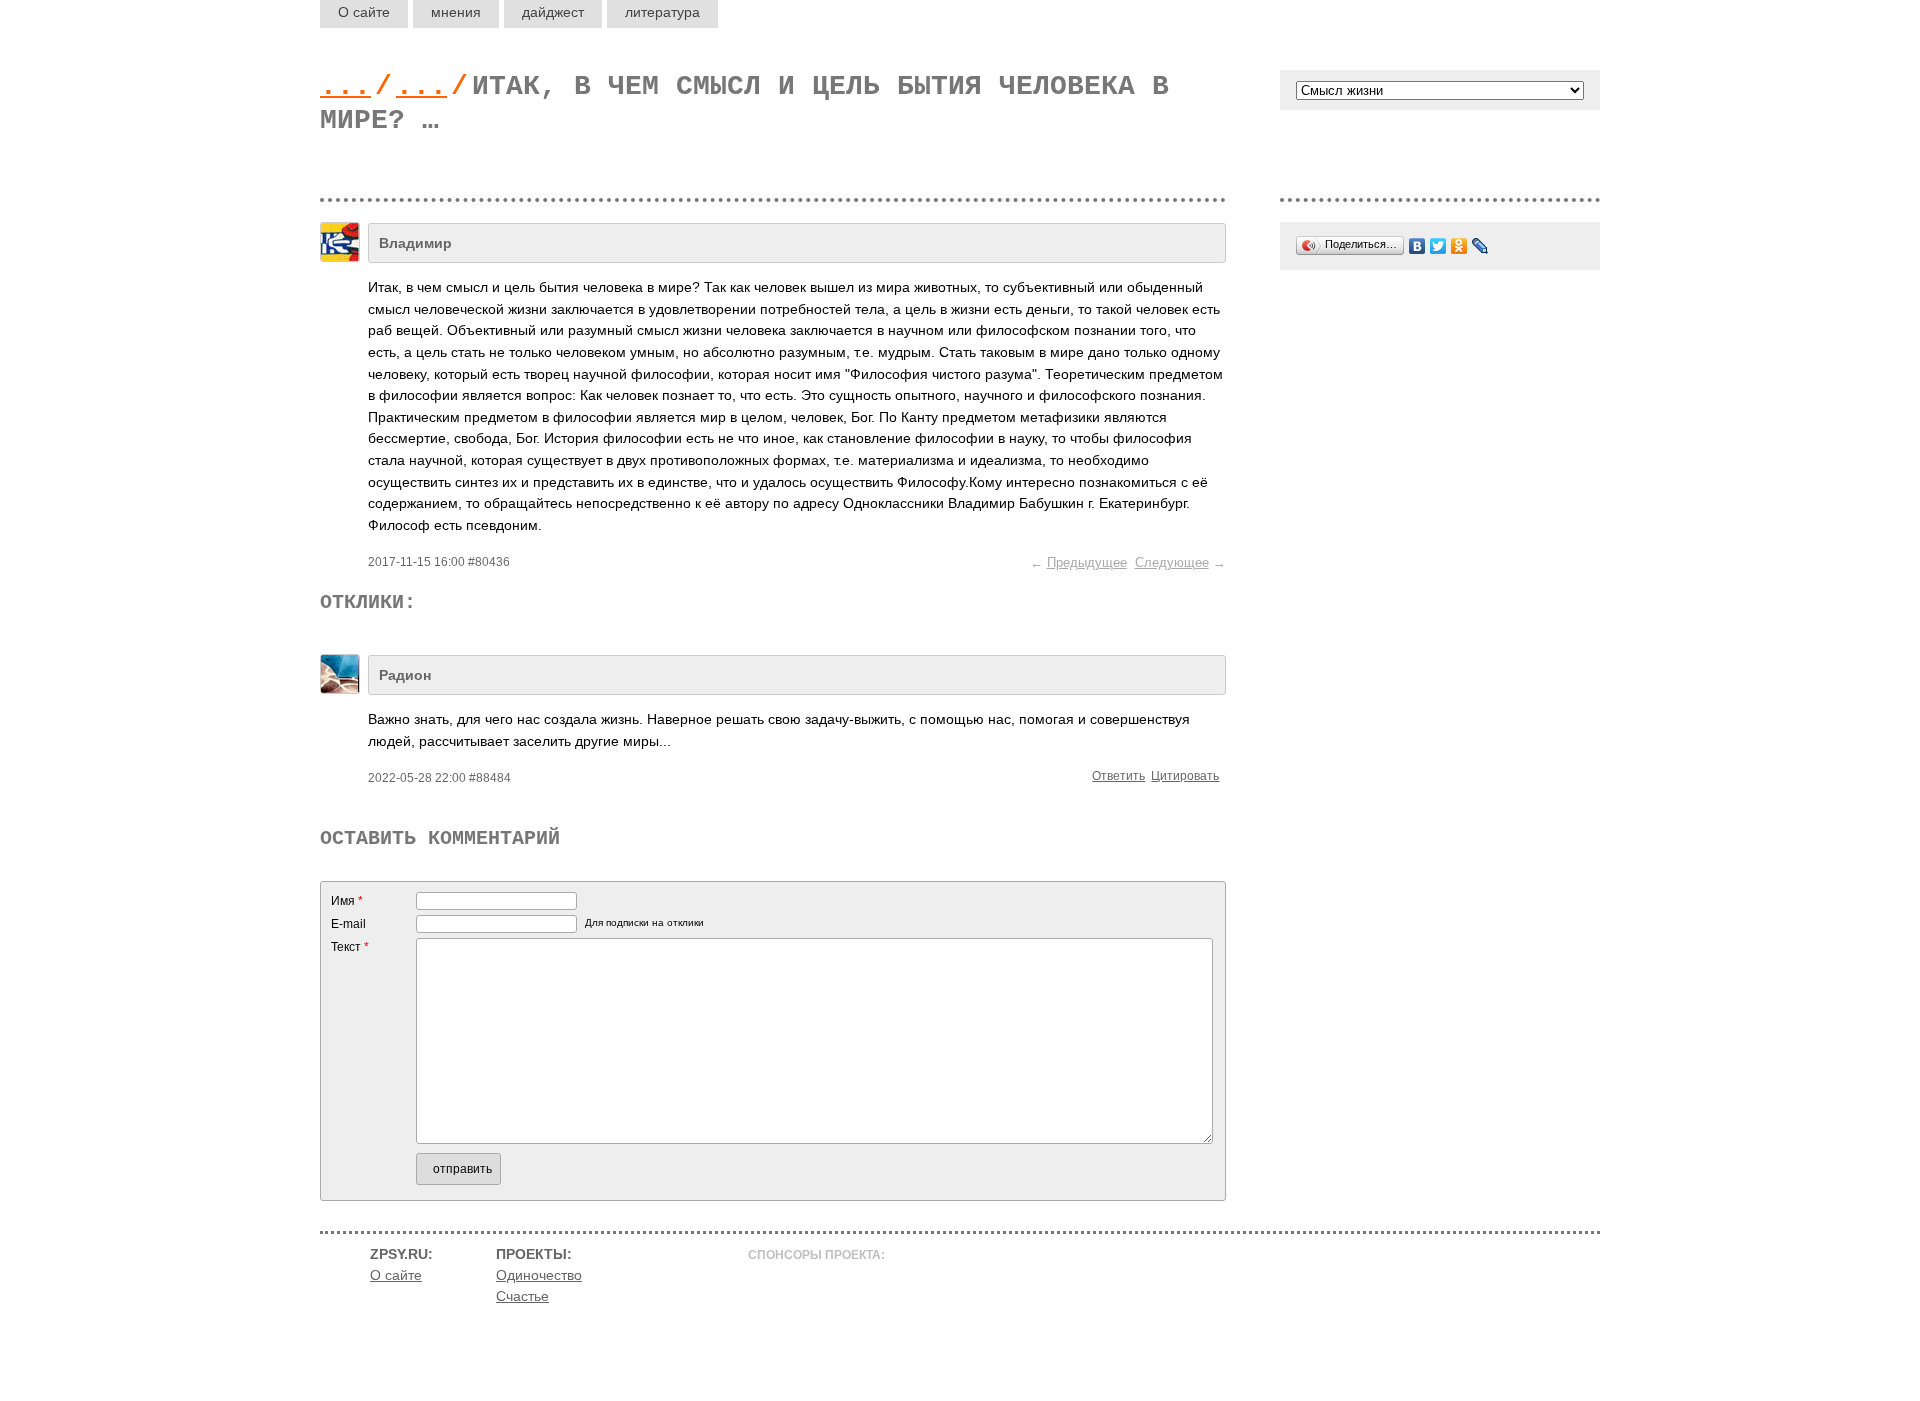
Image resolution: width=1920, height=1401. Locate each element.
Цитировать (1185, 776)
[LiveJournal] (1480, 246)
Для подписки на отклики (644, 922)
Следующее (1172, 562)
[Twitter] (1438, 246)
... (345, 86)
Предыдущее (1087, 562)
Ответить (1118, 776)
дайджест (553, 12)
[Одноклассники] (1459, 246)
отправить (462, 1169)
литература (662, 12)
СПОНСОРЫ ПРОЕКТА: (816, 1255)
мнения (456, 12)
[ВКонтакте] (1417, 246)
